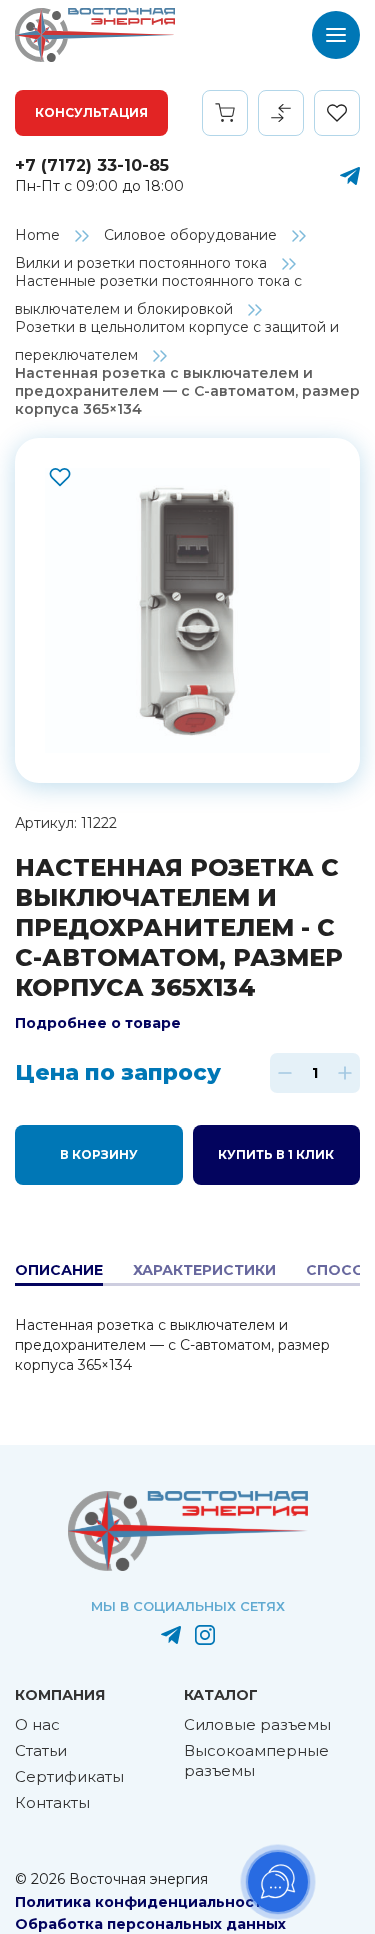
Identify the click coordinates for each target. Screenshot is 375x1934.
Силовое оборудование (190, 235)
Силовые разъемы (257, 1724)
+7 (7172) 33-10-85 (92, 165)
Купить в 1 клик (276, 1154)
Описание (59, 1270)
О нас (37, 1724)
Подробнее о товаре (98, 1023)
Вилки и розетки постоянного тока (141, 263)
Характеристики (204, 1270)
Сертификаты (69, 1776)
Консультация (91, 112)
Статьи (41, 1750)
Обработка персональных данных (150, 1924)
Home (37, 235)
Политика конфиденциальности (143, 1902)
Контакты (52, 1802)
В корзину (99, 1154)
